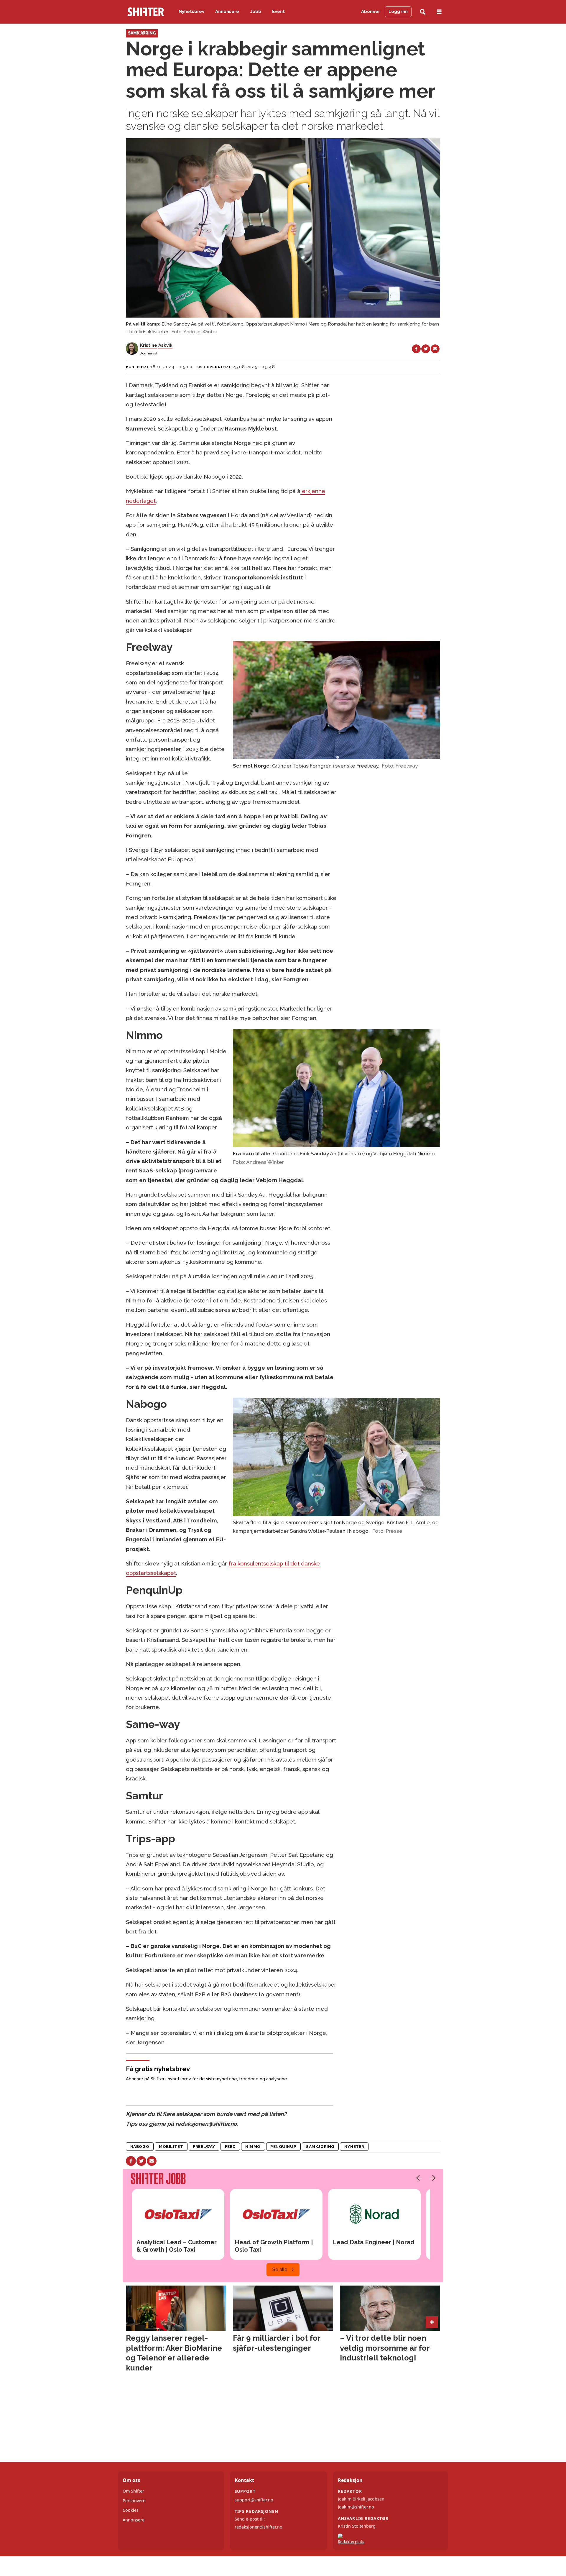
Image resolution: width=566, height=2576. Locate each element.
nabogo (140, 2146)
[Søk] (423, 12)
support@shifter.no (254, 2500)
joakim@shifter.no (356, 2507)
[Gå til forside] (146, 12)
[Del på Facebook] (416, 349)
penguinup (283, 2146)
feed (230, 2146)
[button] (418, 2178)
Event (278, 11)
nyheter (354, 2146)
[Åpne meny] (439, 12)
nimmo (253, 2146)
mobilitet (171, 2146)
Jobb (256, 11)
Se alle (280, 2269)
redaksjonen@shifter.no (259, 2527)
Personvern (134, 2501)
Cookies (131, 2510)
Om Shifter (133, 2491)
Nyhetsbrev (191, 11)
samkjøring (320, 2146)
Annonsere (227, 11)
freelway (204, 2146)
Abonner (371, 11)
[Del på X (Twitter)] (426, 349)
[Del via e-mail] (435, 349)
